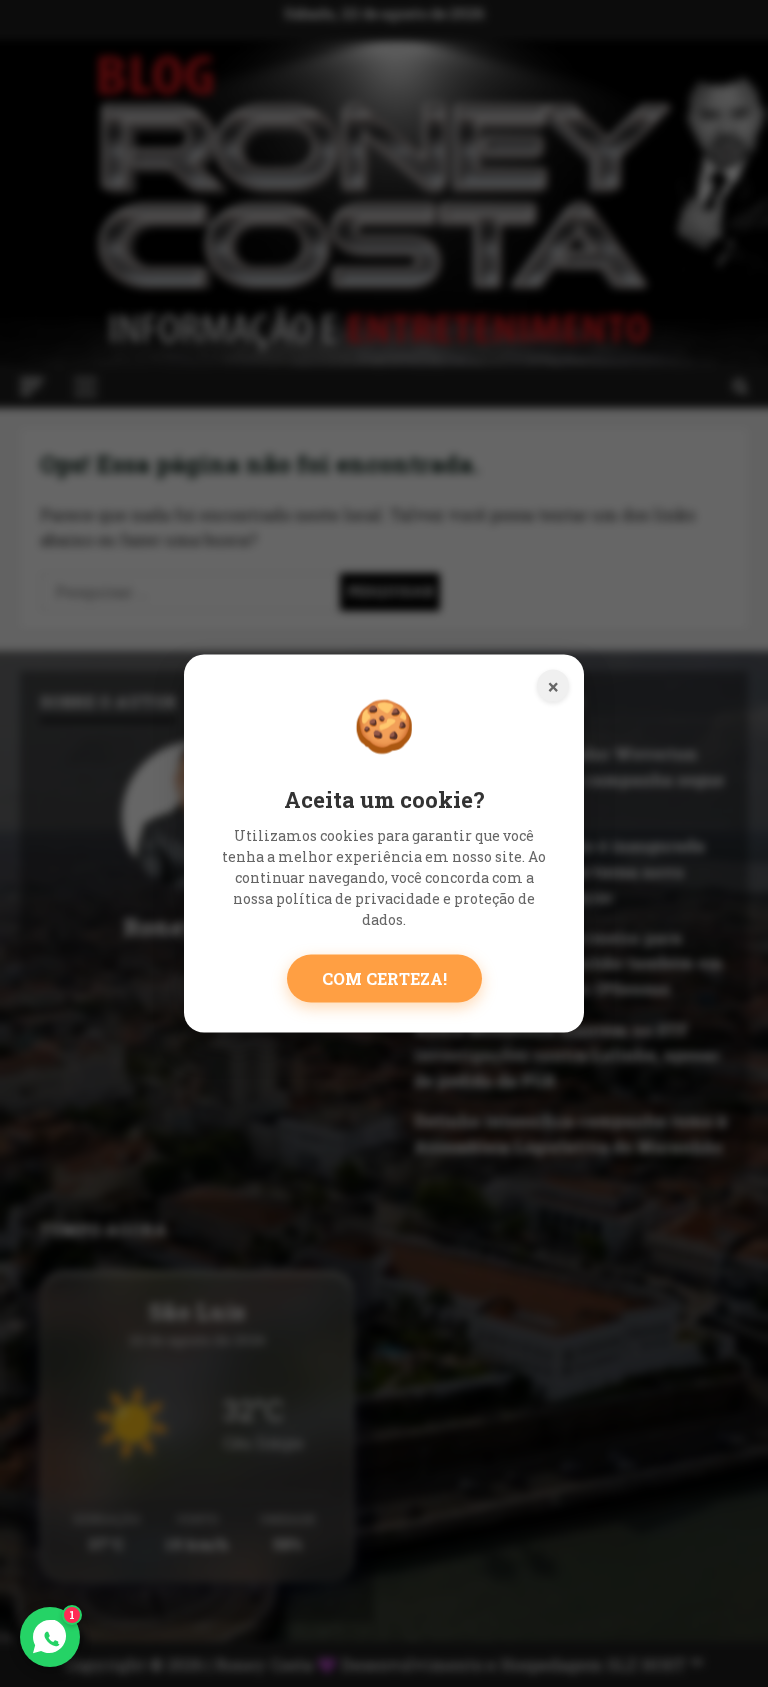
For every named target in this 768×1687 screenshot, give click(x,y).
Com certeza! (384, 978)
